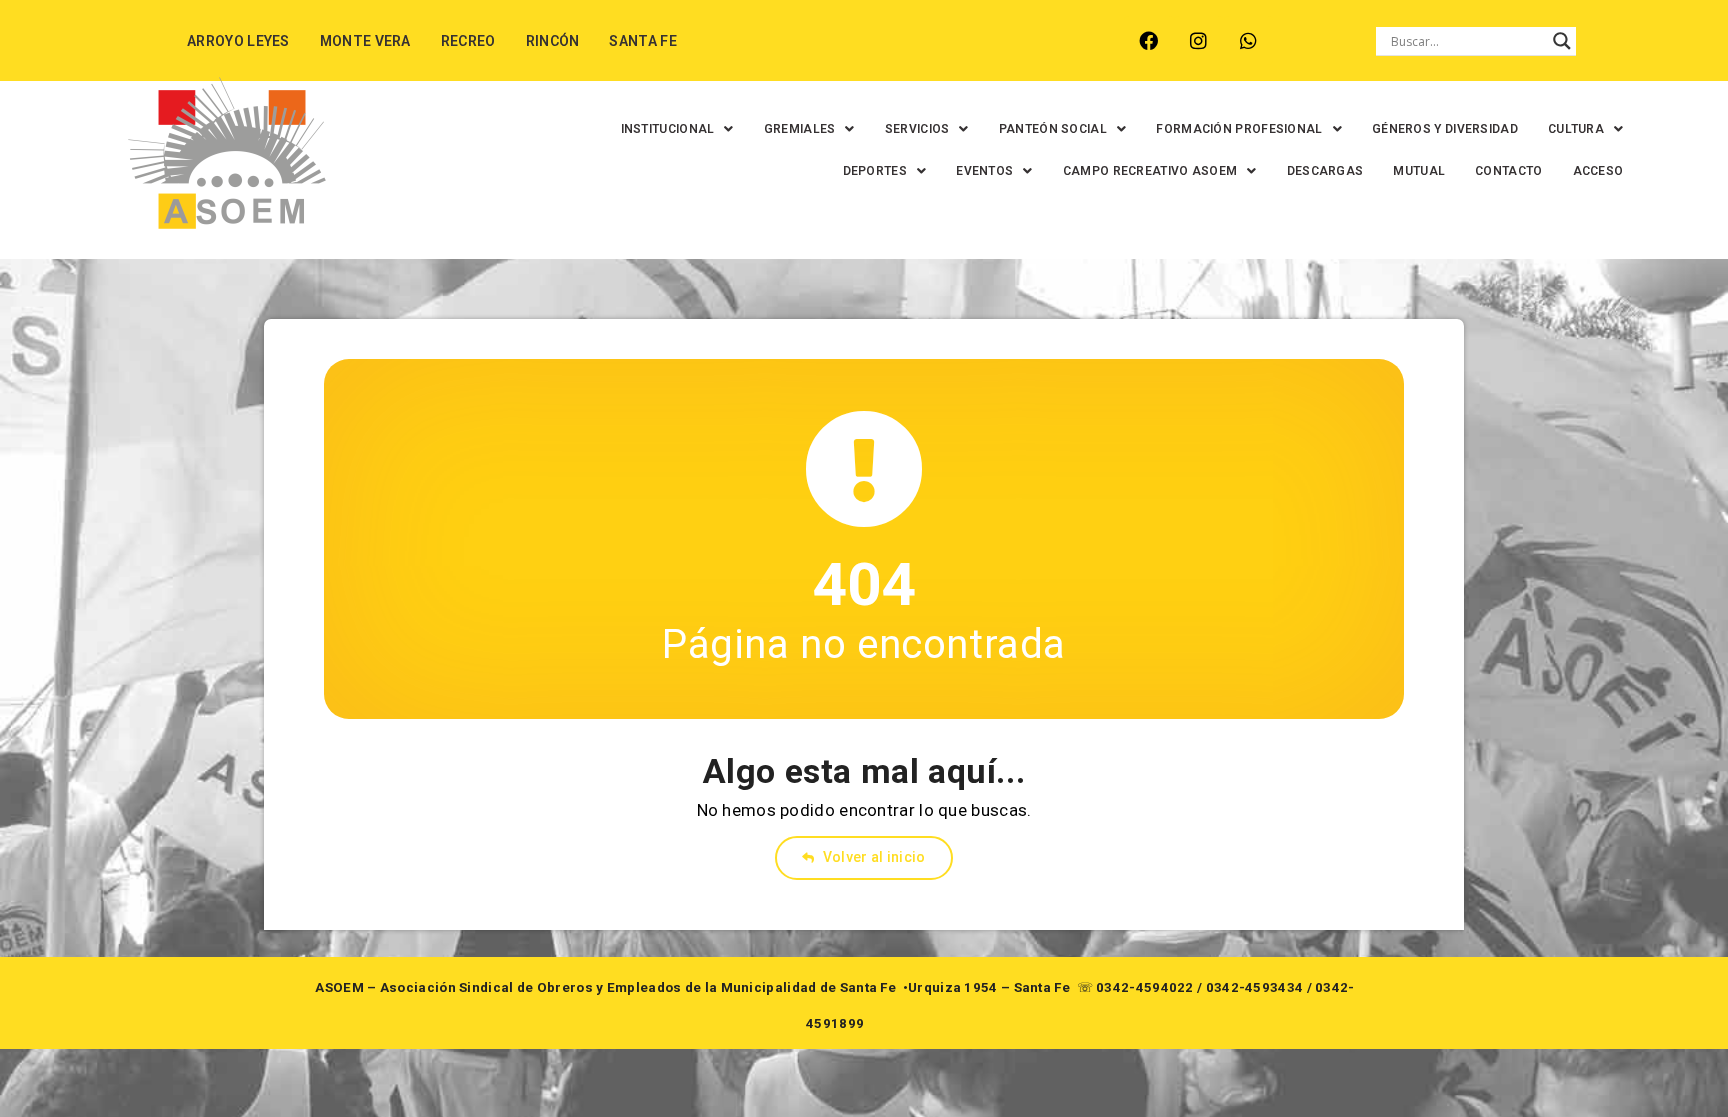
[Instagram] (1198, 40)
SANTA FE (642, 41)
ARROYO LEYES (238, 41)
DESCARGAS (1325, 171)
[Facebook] (1148, 40)
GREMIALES (800, 129)
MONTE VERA (365, 41)
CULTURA (1576, 129)
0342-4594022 (1145, 987)
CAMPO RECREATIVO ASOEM (1150, 171)
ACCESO (1598, 171)
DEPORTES (875, 171)
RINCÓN (553, 41)
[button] (677, 129)
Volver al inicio (873, 857)
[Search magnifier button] (1562, 41)
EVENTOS (984, 171)
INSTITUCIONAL (668, 129)
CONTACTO (1508, 171)
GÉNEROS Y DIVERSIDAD (1445, 129)
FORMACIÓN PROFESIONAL (1239, 129)
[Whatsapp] (1248, 40)
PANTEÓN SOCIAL (1053, 129)
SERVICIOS (917, 129)
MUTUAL (1419, 171)
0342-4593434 (1255, 987)
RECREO (468, 41)
